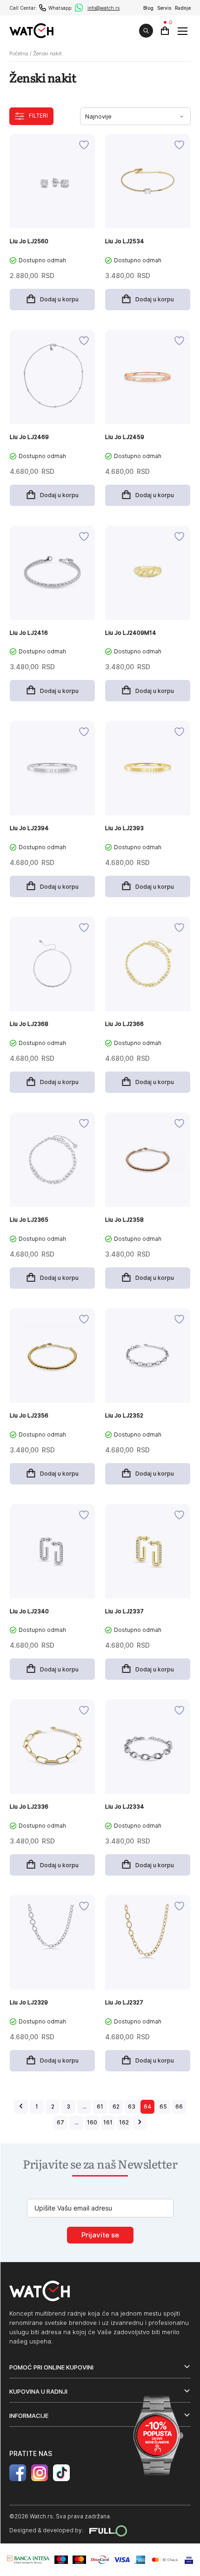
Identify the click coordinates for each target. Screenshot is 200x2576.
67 (60, 2122)
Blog (148, 8)
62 (116, 2107)
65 (163, 2107)
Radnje (183, 8)
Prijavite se (100, 2235)
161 (108, 2122)
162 (124, 2122)
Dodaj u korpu (59, 299)
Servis (164, 8)
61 (100, 2107)
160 (92, 2122)
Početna (19, 53)
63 (132, 2107)
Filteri (38, 116)
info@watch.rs (103, 8)
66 (179, 2107)
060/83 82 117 (43, 8)
